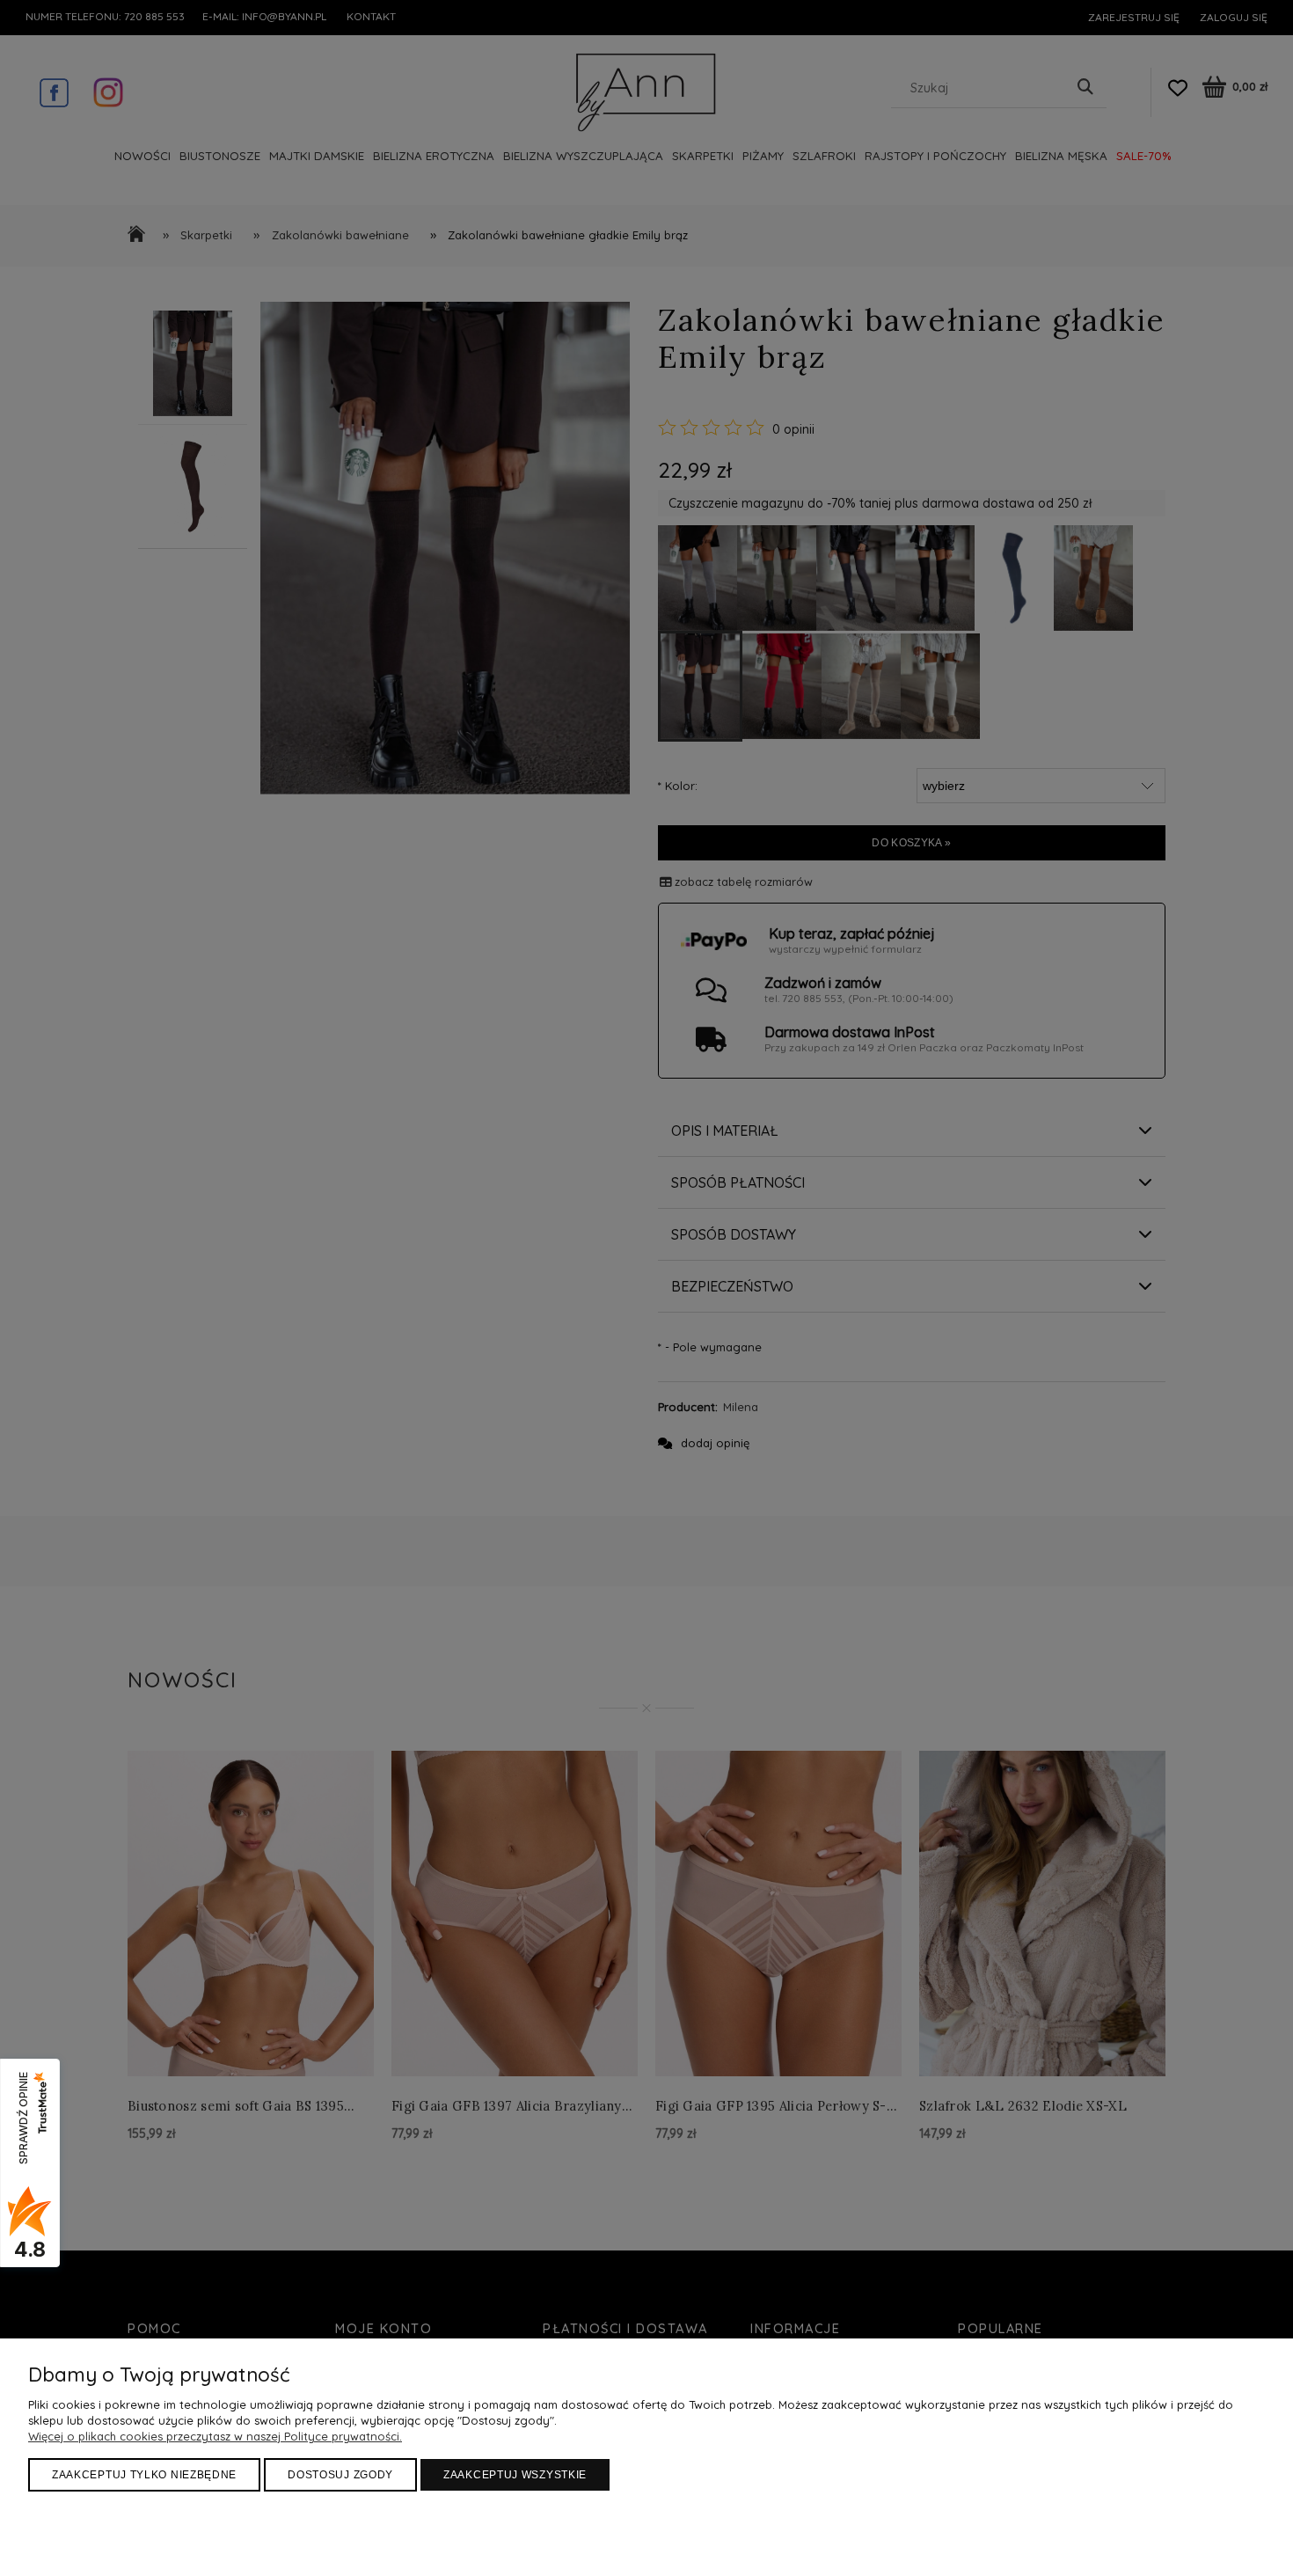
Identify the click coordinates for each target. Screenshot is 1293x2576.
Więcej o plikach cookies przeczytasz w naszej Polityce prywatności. (215, 2436)
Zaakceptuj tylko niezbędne (144, 2475)
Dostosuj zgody (340, 2475)
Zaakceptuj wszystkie (515, 2475)
